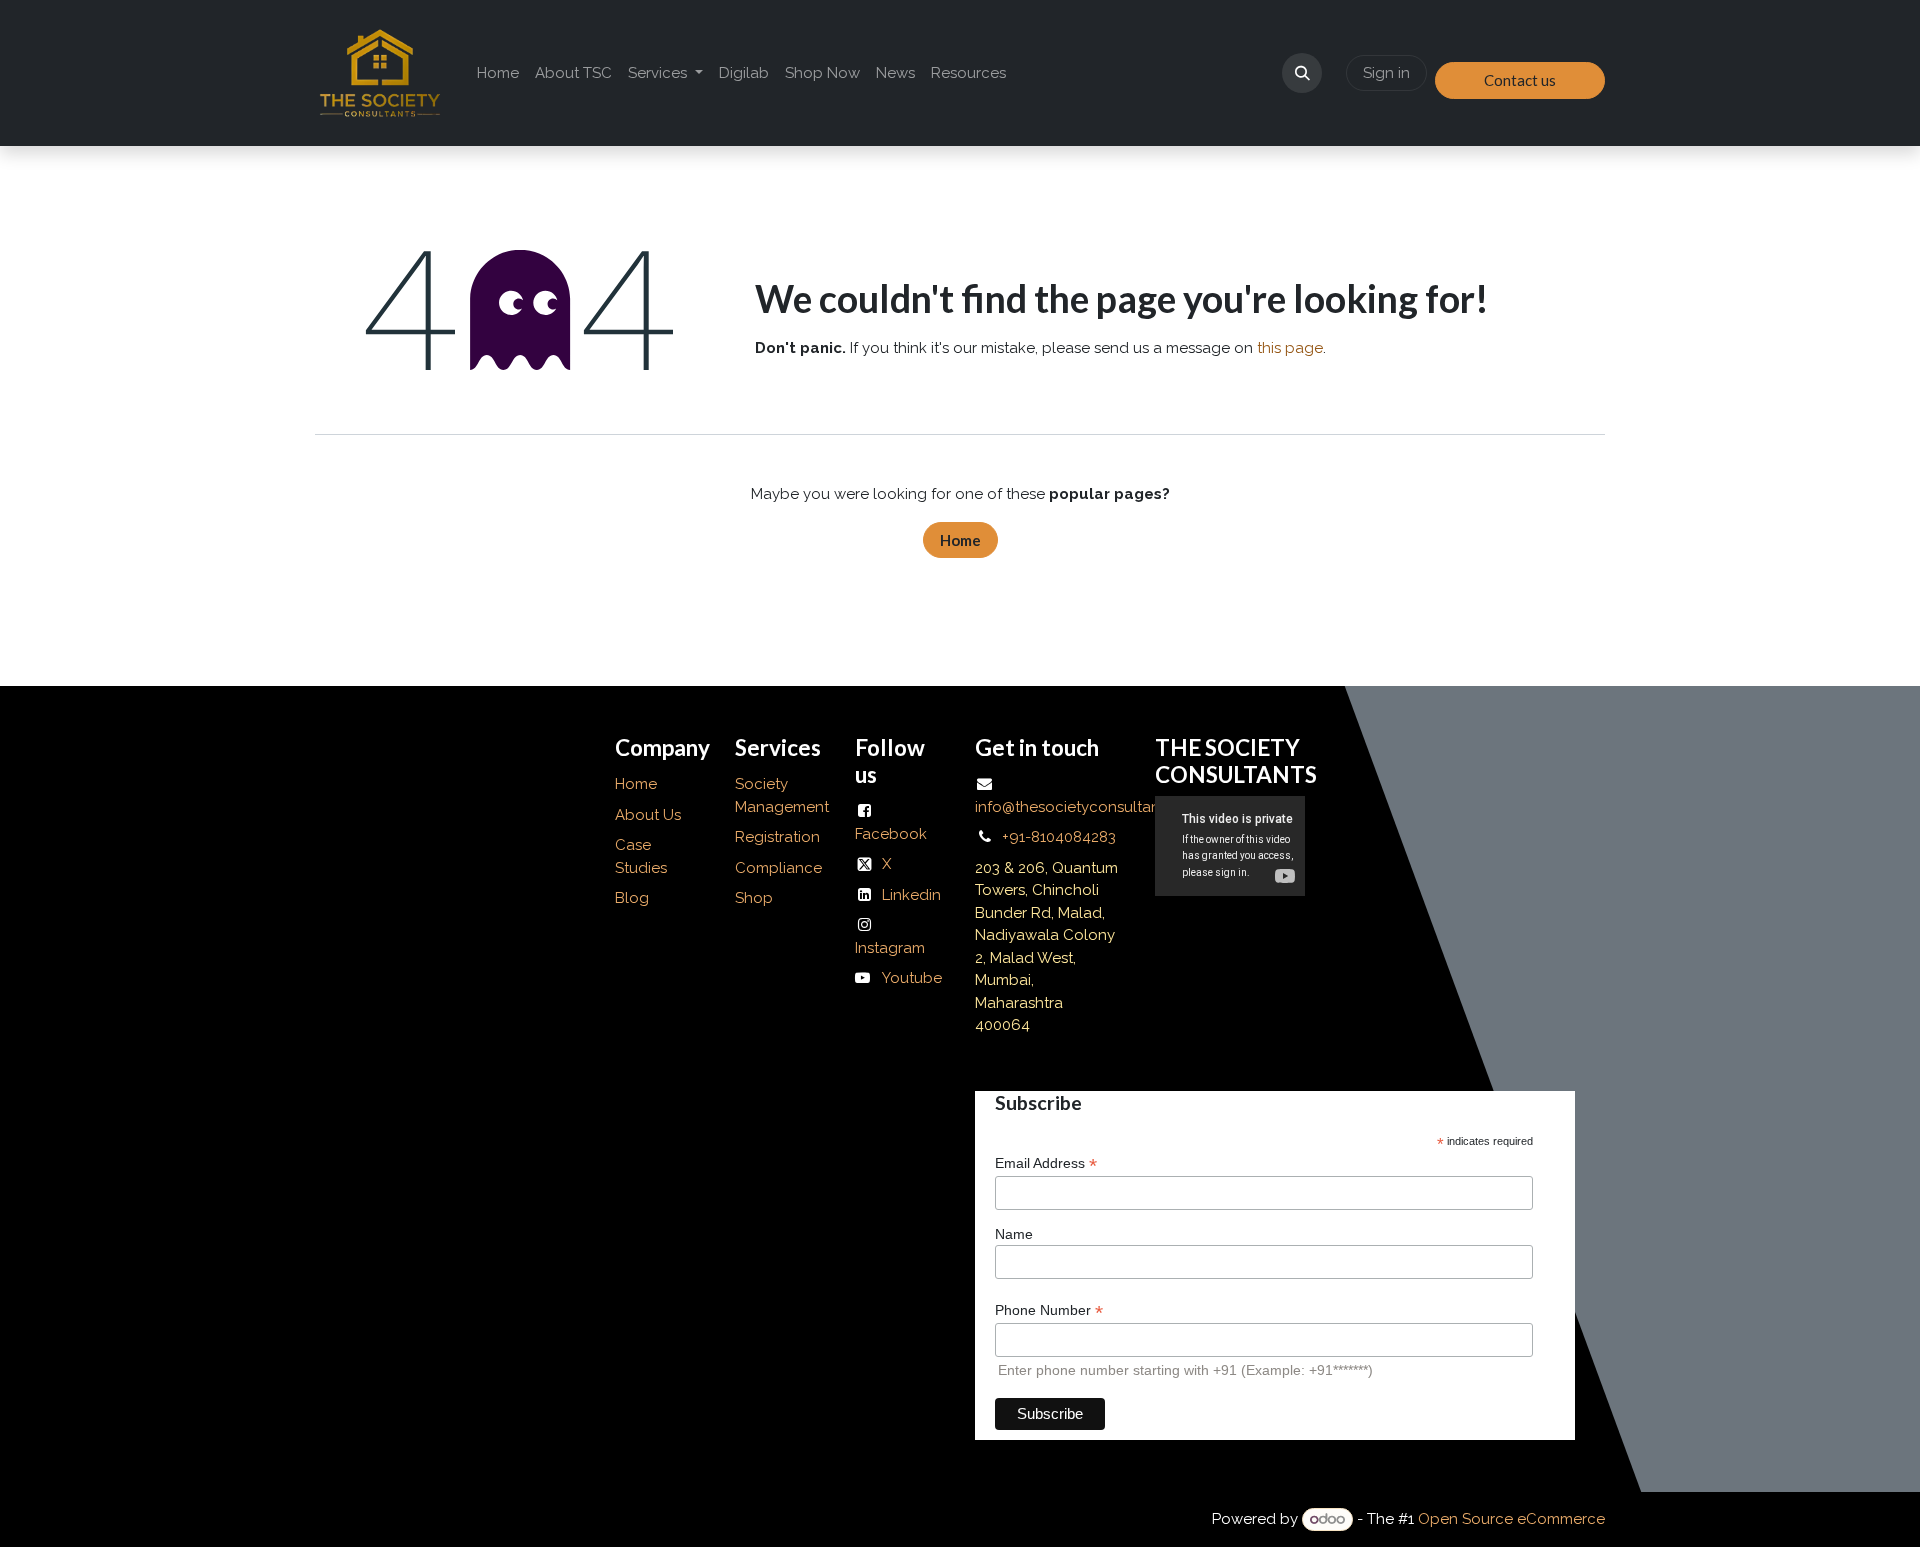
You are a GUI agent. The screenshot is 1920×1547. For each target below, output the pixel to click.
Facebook (891, 834)
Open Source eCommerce (1511, 1519)
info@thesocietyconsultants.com (1091, 807)
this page (1290, 348)
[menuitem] (498, 73)
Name (1014, 1234)
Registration (777, 837)
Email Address (1046, 1163)
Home (960, 540)
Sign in (1386, 73)
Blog (632, 898)
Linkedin (911, 895)
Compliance (778, 868)
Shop (754, 898)
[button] (1302, 73)
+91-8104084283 (1059, 837)
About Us (650, 815)
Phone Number (1049, 1310)
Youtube (912, 978)
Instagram (890, 948)
